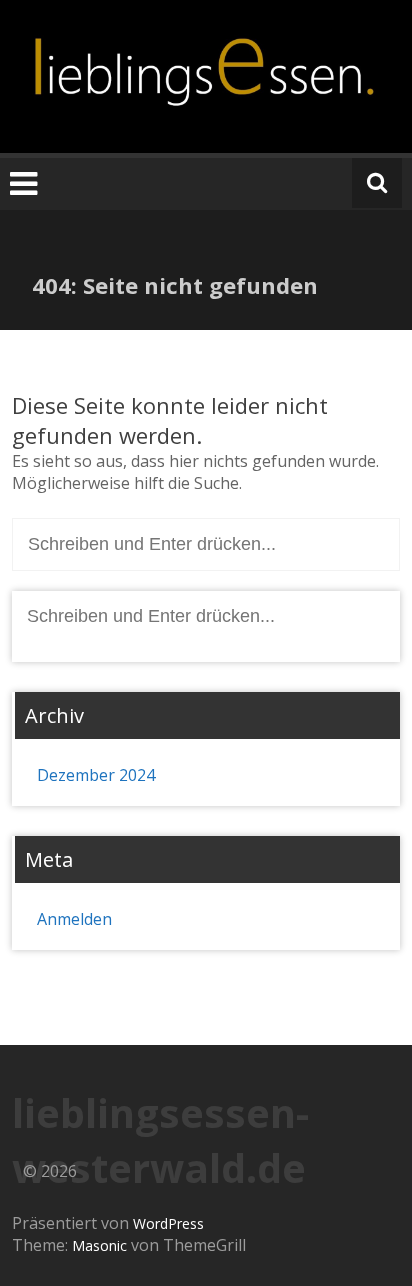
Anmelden (74, 919)
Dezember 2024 (96, 775)
